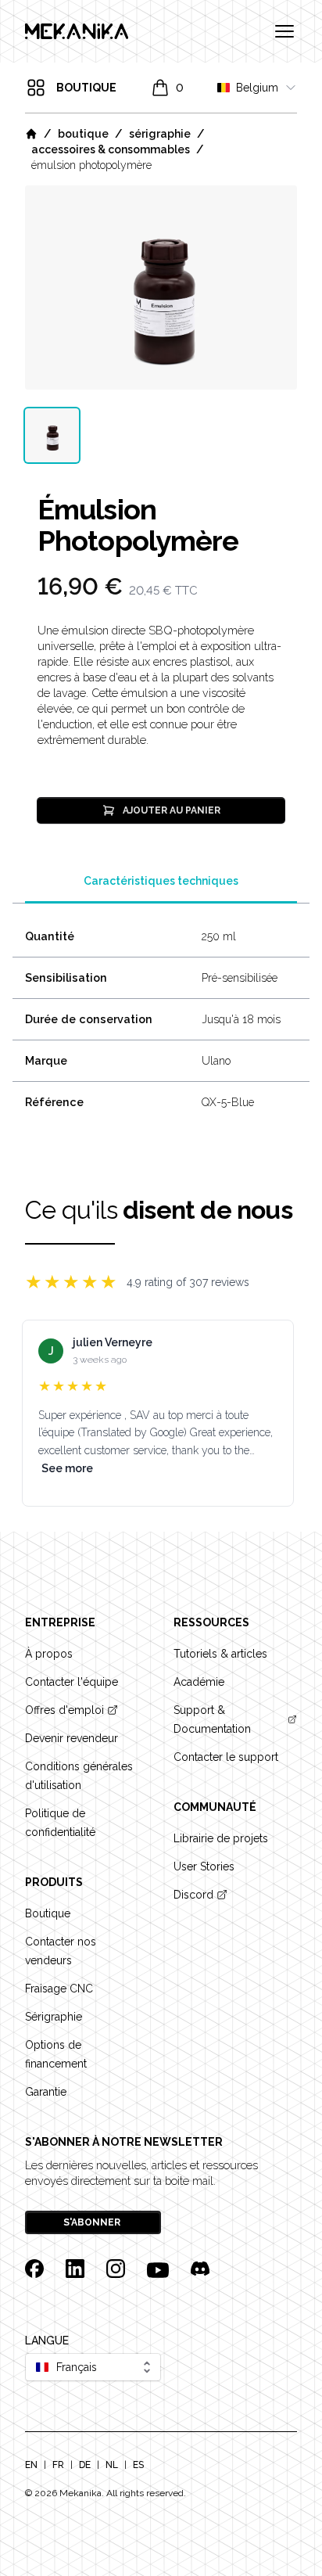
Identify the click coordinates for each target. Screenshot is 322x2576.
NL (112, 2465)
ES (138, 2465)
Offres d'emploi (64, 1710)
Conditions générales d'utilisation (79, 1776)
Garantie (46, 2092)
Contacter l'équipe (72, 1682)
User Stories (204, 1866)
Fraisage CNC (59, 1989)
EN (31, 2465)
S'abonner (92, 2222)
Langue (47, 2341)
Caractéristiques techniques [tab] (161, 881)
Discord (193, 1895)
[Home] (31, 134)
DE (85, 2465)
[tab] (52, 435)
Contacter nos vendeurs (61, 1951)
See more (67, 1468)
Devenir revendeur (72, 1738)
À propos (49, 1654)
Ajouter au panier (172, 810)
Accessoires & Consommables (111, 149)
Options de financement (56, 2054)
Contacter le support (226, 1757)
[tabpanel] (161, 287)
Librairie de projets (221, 1838)
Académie (199, 1682)
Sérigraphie (160, 134)
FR (58, 2465)
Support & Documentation (212, 1719)
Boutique (83, 134)
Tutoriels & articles (220, 1654)
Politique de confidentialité (60, 1823)
